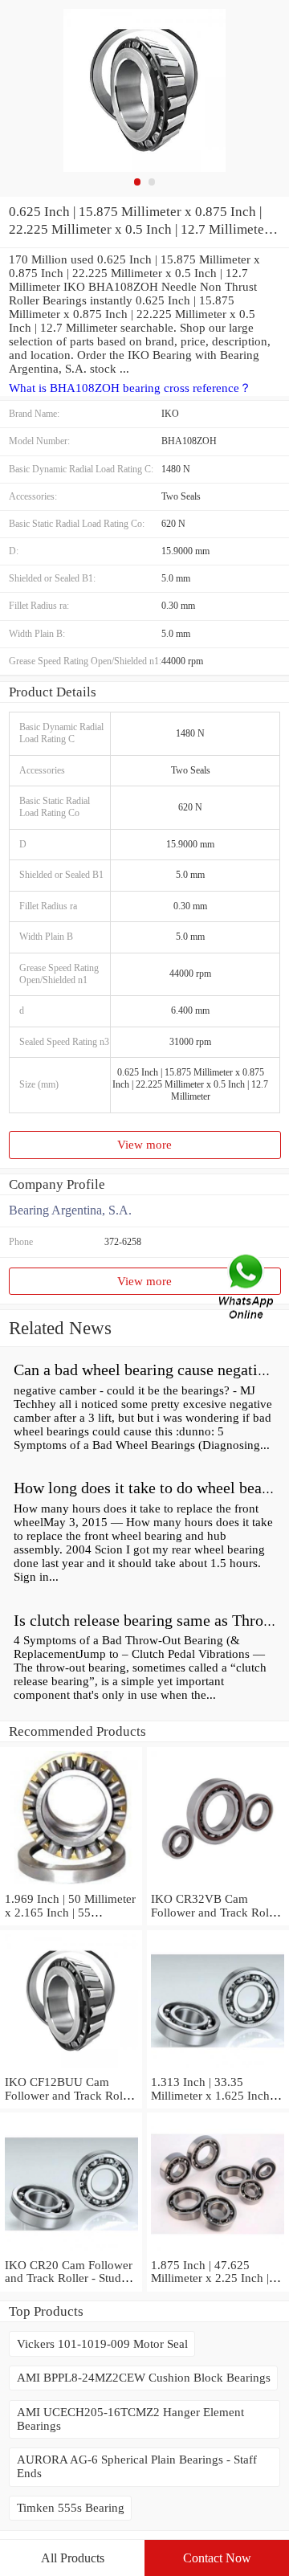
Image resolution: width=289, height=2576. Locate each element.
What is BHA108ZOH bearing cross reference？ (130, 388)
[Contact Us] (247, 1288)
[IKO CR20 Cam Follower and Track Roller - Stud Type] (71, 2251)
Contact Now (217, 2558)
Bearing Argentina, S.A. (70, 1210)
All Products (73, 2558)
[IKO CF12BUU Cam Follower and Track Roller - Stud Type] (71, 2068)
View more (144, 1145)
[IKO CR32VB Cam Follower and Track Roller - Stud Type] (218, 1885)
